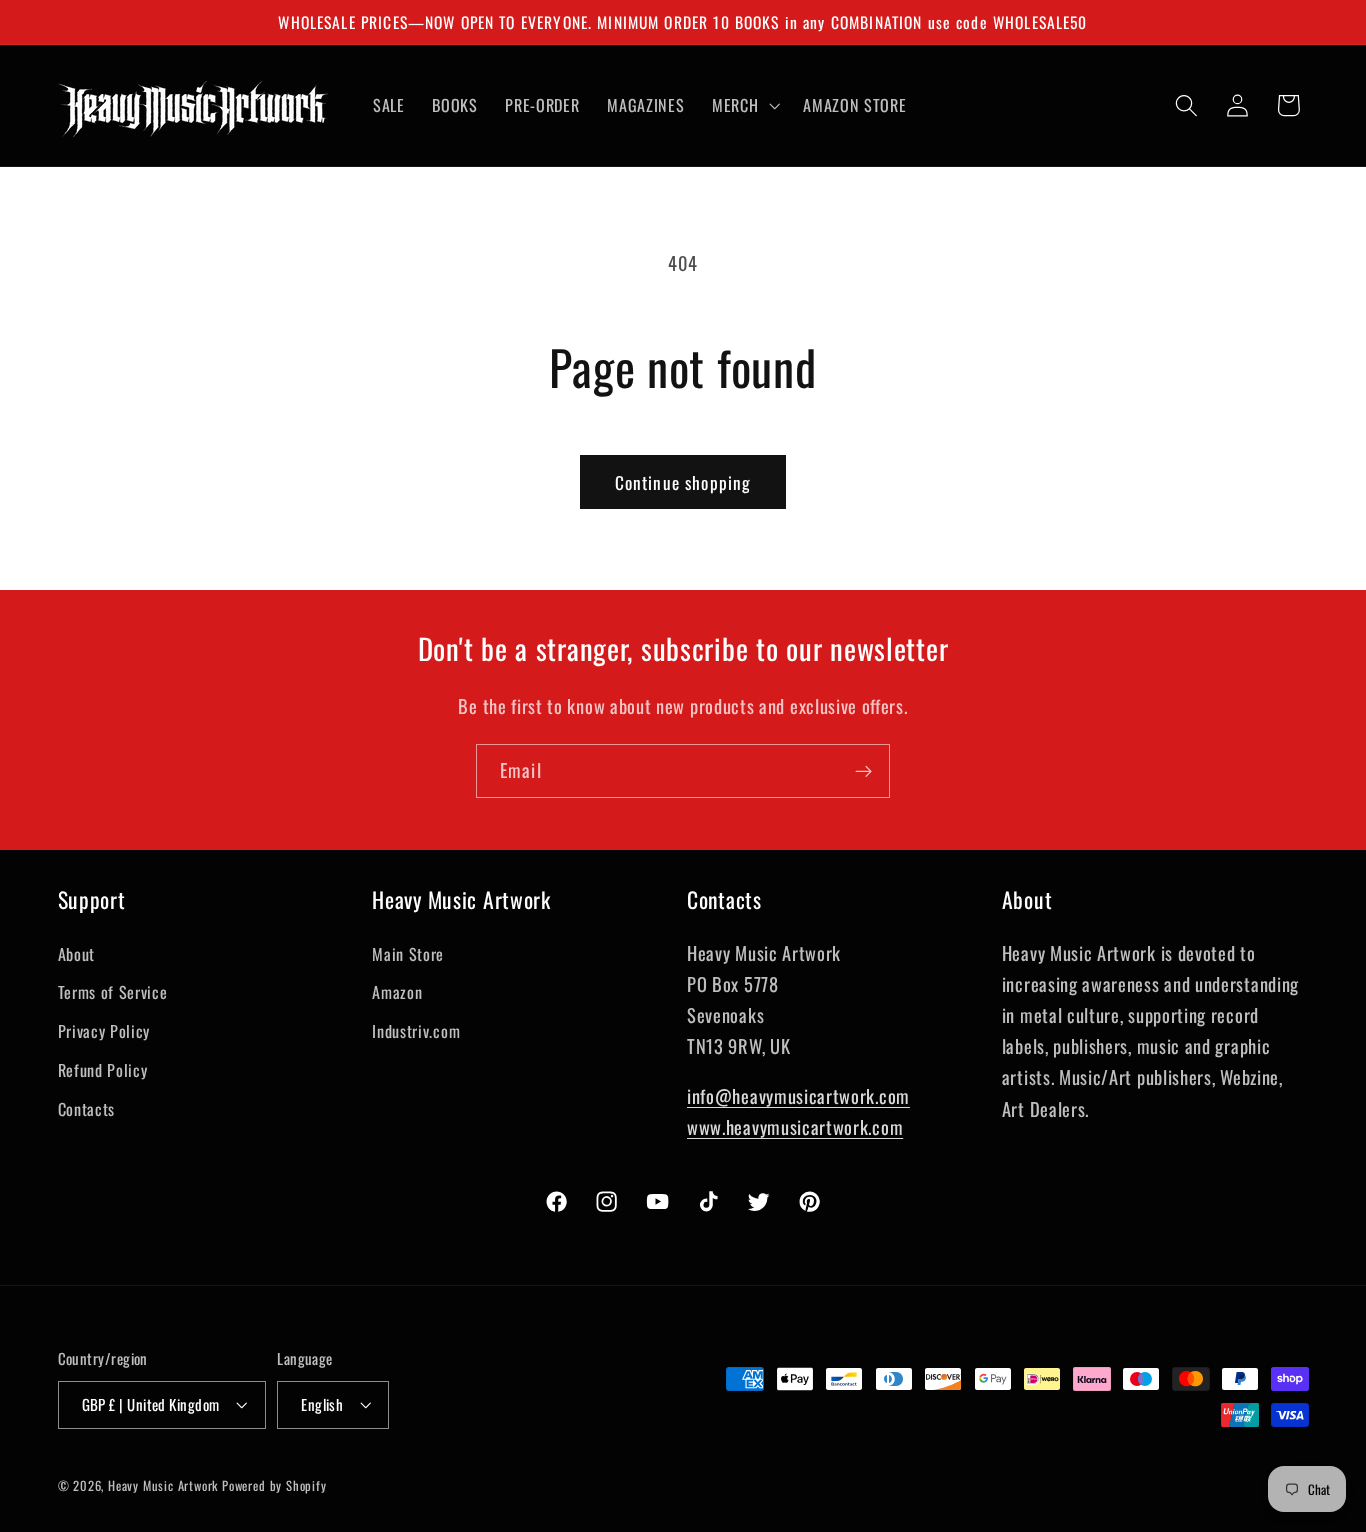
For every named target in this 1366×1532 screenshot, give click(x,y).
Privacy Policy (104, 1031)
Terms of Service (113, 992)
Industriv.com (416, 1031)
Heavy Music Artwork (163, 1485)
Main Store (408, 954)
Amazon (397, 992)
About (76, 954)
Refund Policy (103, 1070)
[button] (743, 105)
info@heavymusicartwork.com (798, 1095)
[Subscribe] (863, 771)
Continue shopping (683, 482)
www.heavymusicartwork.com (795, 1126)
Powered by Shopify (274, 1485)
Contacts (87, 1109)
